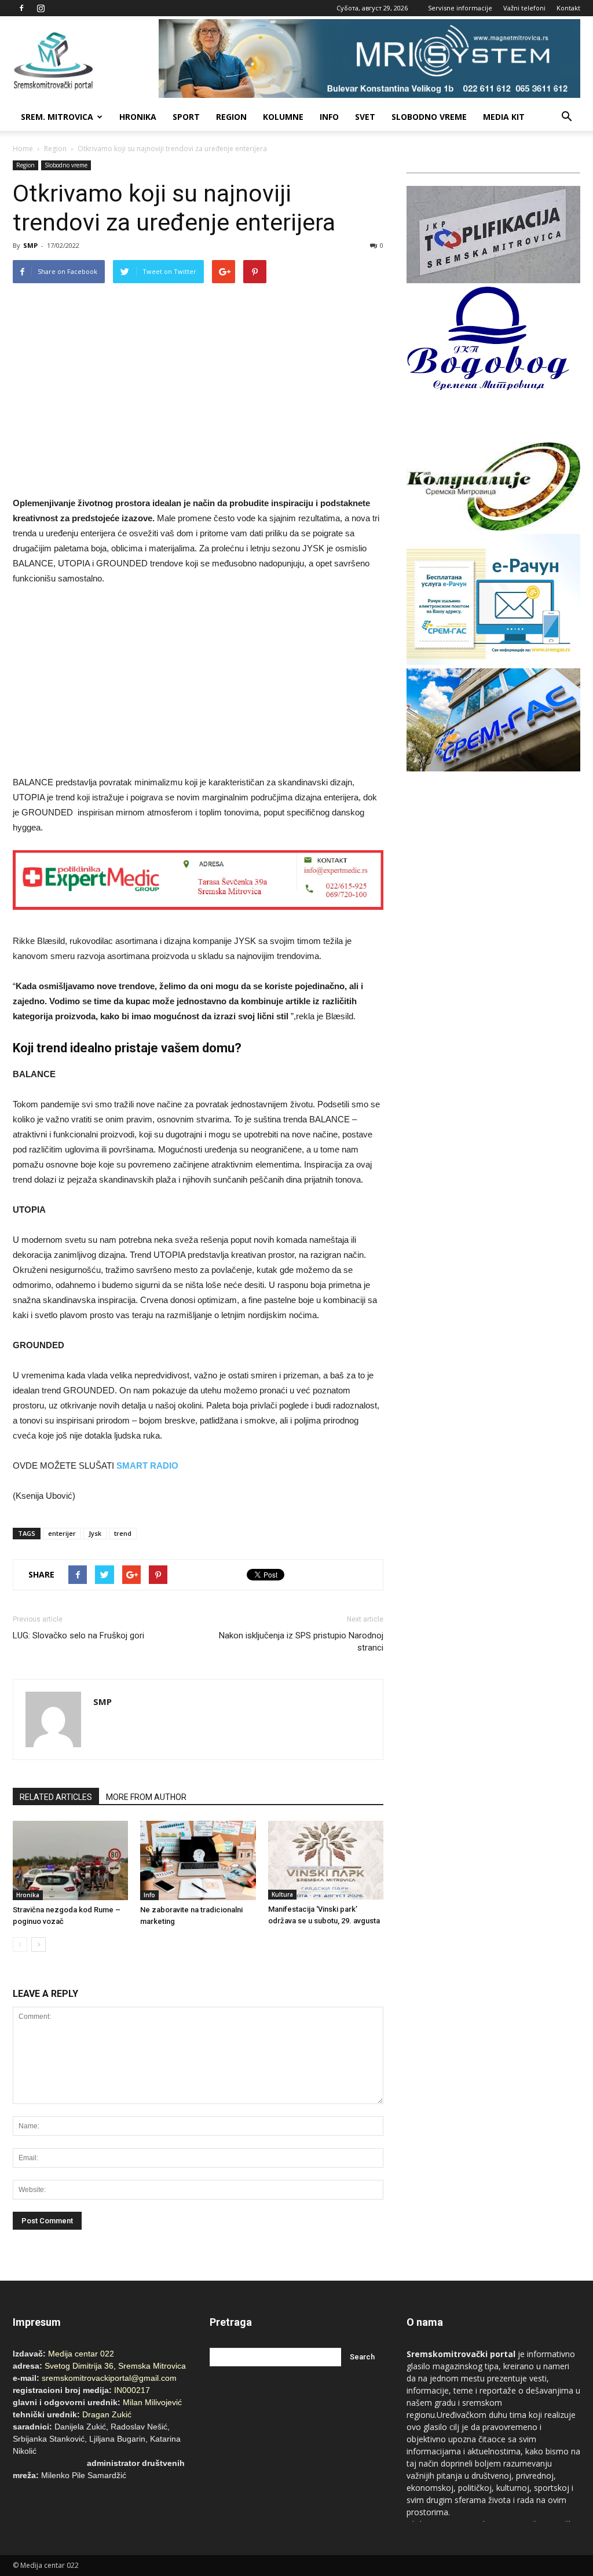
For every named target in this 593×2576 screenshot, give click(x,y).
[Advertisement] (198, 682)
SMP (30, 245)
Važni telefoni (524, 8)
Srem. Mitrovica (57, 117)
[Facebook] (21, 8)
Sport (186, 117)
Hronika (138, 117)
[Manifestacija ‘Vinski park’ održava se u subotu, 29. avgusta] (326, 1860)
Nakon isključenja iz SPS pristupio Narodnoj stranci (301, 1642)
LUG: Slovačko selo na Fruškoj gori (78, 1635)
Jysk (95, 1533)
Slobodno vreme (429, 117)
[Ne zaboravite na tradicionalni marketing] (198, 1860)
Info (329, 117)
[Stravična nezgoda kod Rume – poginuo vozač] (70, 1860)
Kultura (282, 1894)
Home (23, 149)
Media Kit (504, 117)
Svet (365, 117)
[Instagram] (41, 8)
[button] (566, 117)
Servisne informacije (460, 8)
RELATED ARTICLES (56, 1797)
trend (123, 1533)
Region (231, 117)
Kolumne (283, 117)
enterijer (62, 1533)
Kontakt (568, 8)
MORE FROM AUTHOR (146, 1797)
